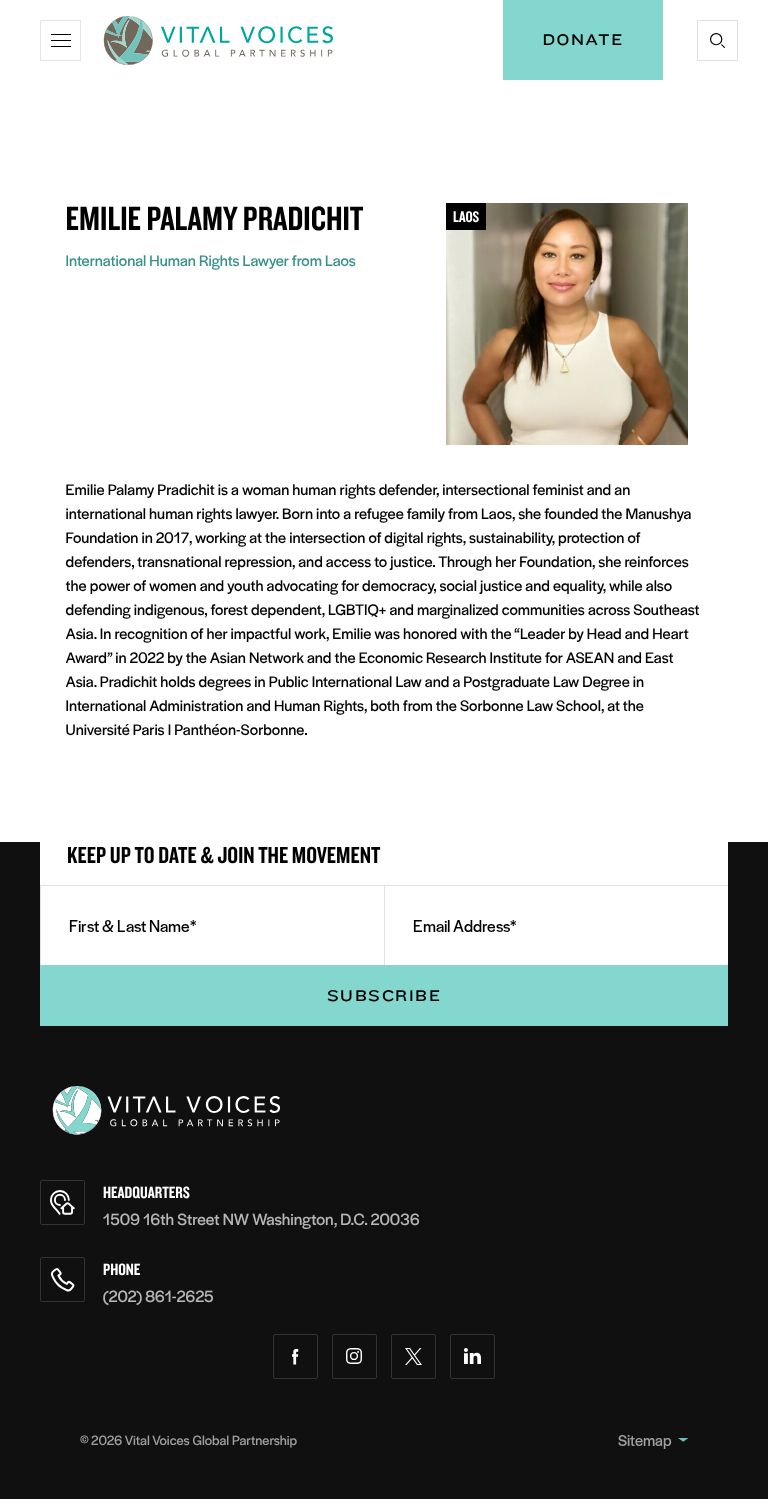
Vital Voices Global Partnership (211, 1439)
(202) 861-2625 (158, 1295)
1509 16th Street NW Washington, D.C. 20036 (261, 1218)
